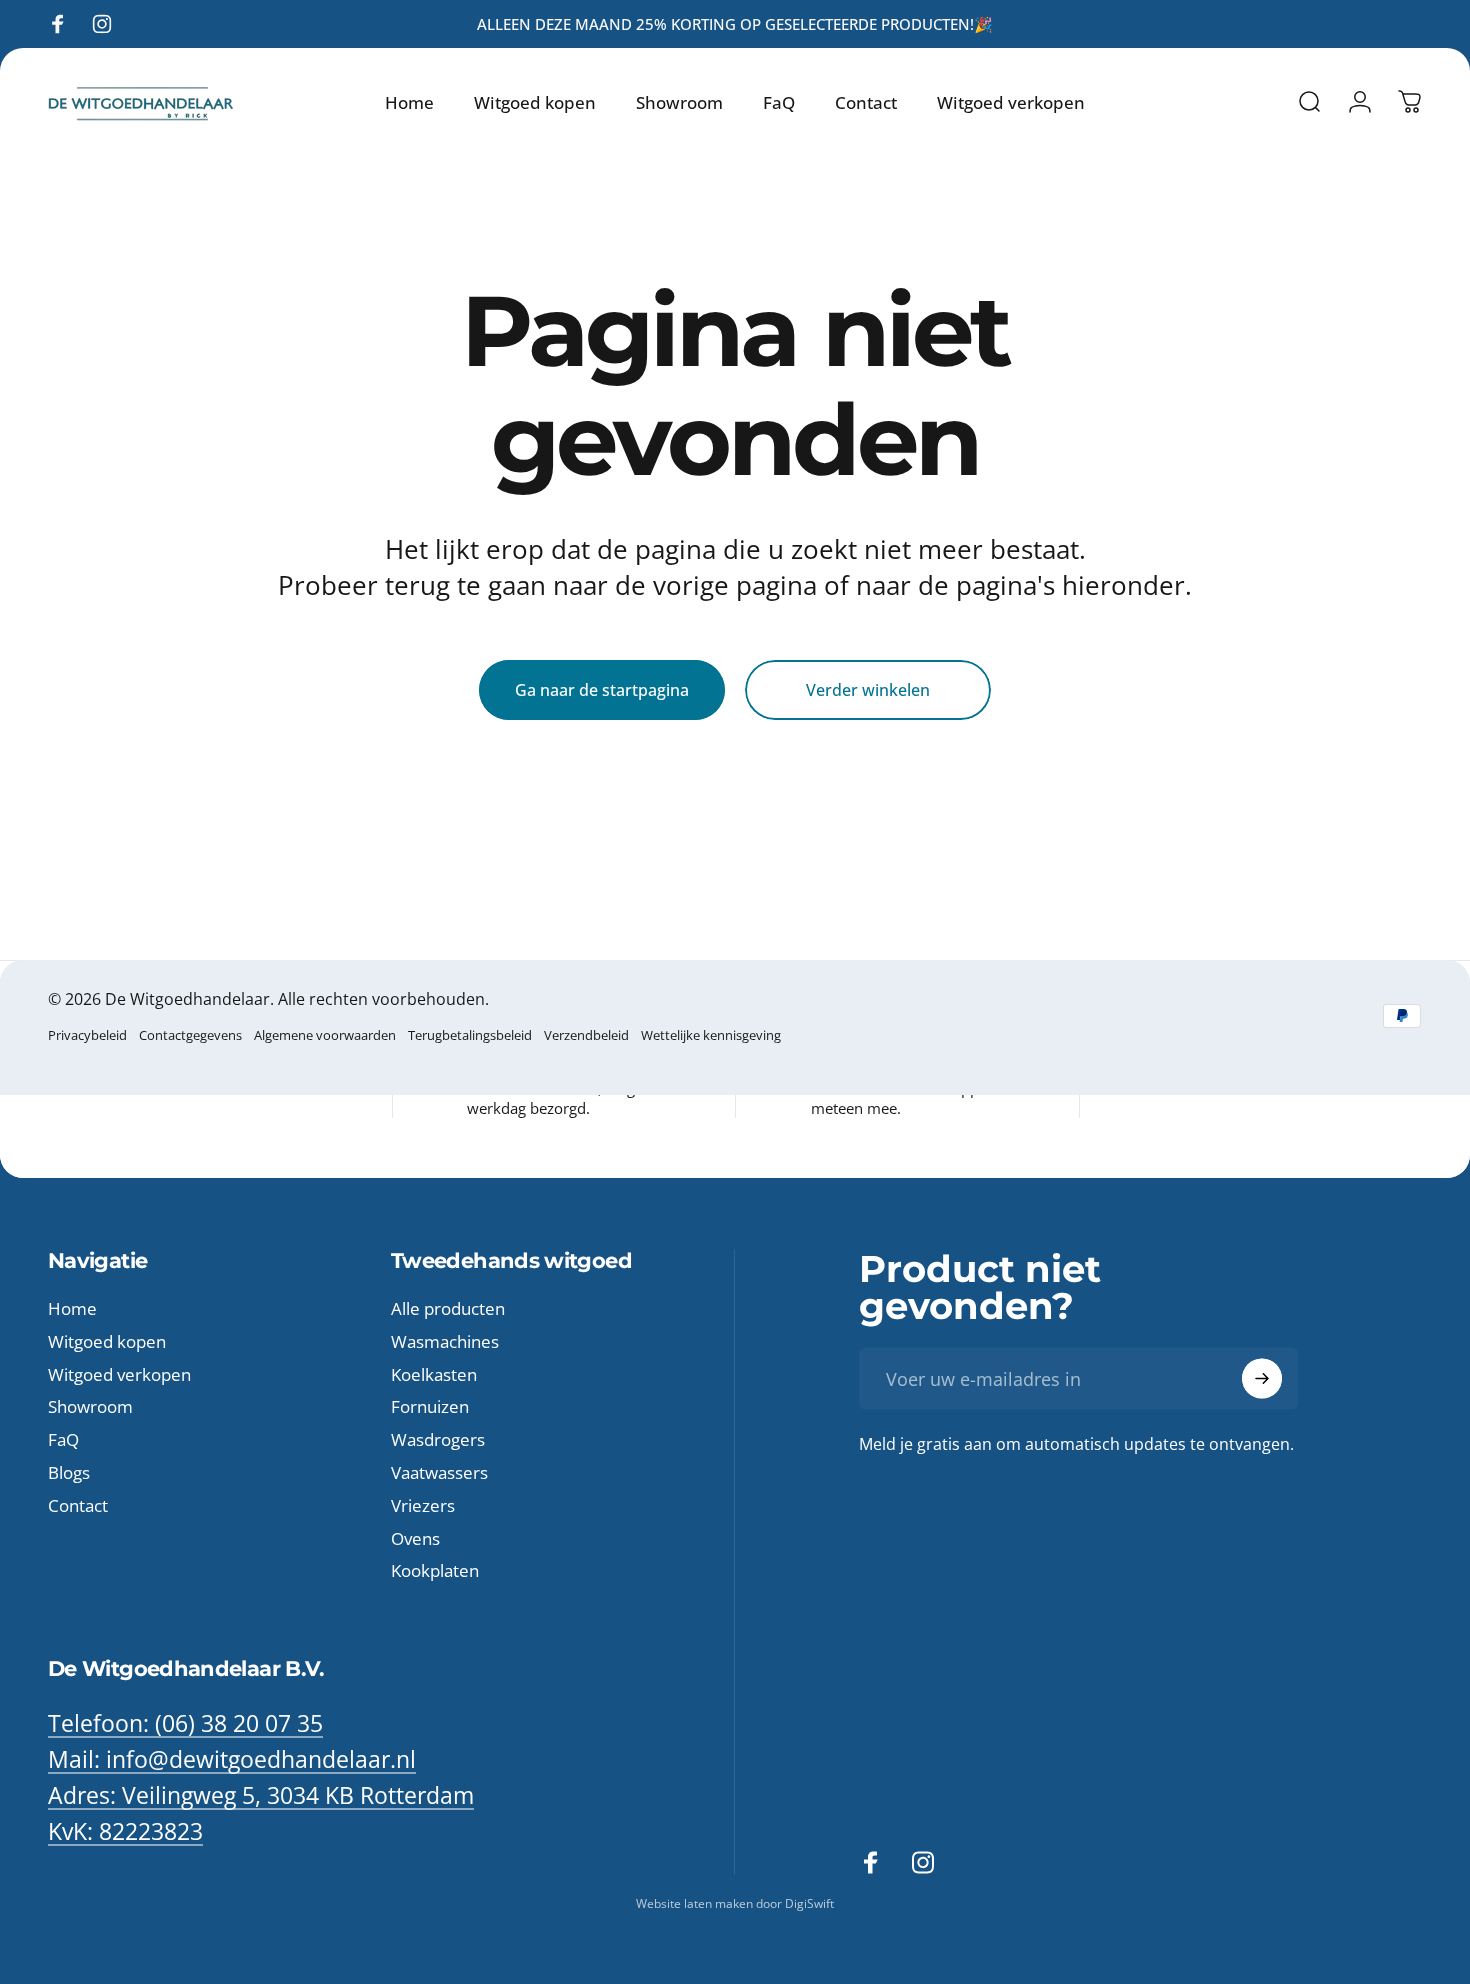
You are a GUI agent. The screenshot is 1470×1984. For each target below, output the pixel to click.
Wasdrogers (438, 1440)
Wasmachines (445, 1341)
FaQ (63, 1440)
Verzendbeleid (586, 1035)
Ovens (415, 1538)
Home (72, 1309)
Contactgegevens (190, 1035)
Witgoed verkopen (119, 1374)
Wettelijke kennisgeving (711, 1035)
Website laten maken (696, 1903)
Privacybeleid (87, 1035)
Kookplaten (435, 1571)
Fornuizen (430, 1407)
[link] (261, 1795)
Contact (78, 1505)
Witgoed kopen (107, 1341)
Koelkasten (434, 1374)
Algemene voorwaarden (325, 1035)
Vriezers (423, 1505)
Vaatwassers (439, 1473)
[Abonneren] (1262, 1379)
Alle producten (448, 1309)
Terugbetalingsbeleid (470, 1035)
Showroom (90, 1407)
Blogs (69, 1473)
